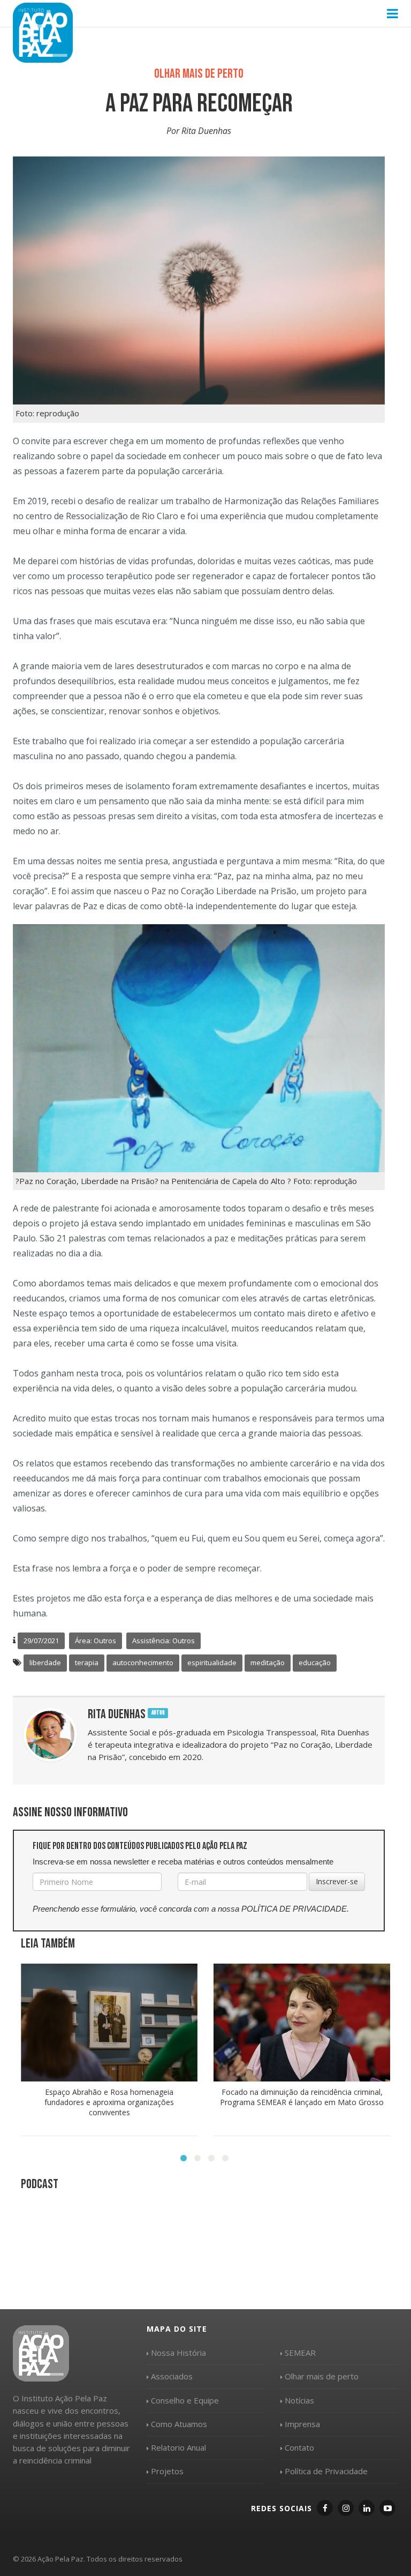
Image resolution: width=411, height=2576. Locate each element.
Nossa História (178, 2353)
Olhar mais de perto (322, 2376)
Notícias (299, 2400)
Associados (172, 2376)
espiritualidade (212, 1663)
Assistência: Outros (163, 1641)
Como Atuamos (179, 2424)
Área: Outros (96, 1641)
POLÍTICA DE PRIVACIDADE (294, 1909)
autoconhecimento (143, 1663)
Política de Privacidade (326, 2471)
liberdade (45, 1663)
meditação (268, 1663)
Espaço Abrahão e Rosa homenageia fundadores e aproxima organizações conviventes (109, 2102)
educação (315, 1663)
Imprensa (302, 2424)
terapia (87, 1663)
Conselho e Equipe (185, 2400)
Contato (299, 2447)
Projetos (167, 2471)
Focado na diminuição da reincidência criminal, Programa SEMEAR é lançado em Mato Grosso (302, 2097)
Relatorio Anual (178, 2447)
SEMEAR (300, 2353)
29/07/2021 (41, 1641)
